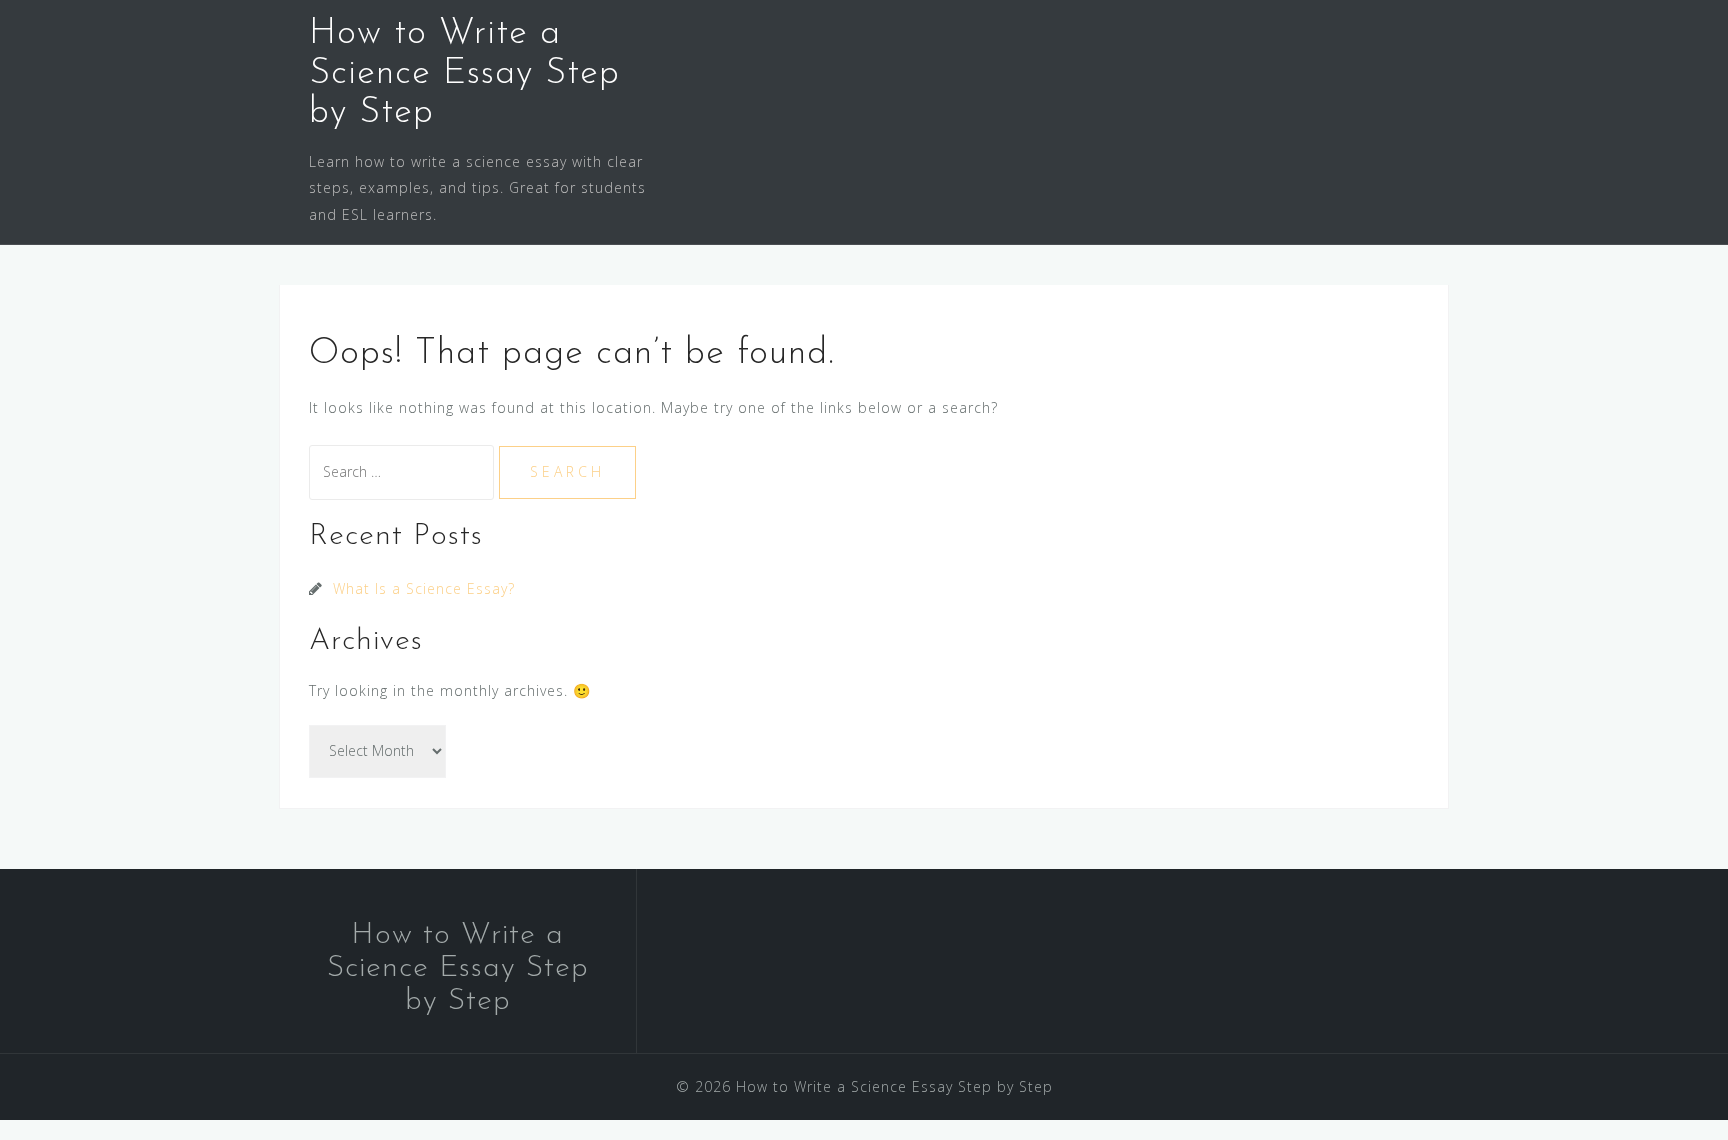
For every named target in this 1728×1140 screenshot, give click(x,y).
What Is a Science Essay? (424, 588)
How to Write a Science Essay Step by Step (464, 73)
